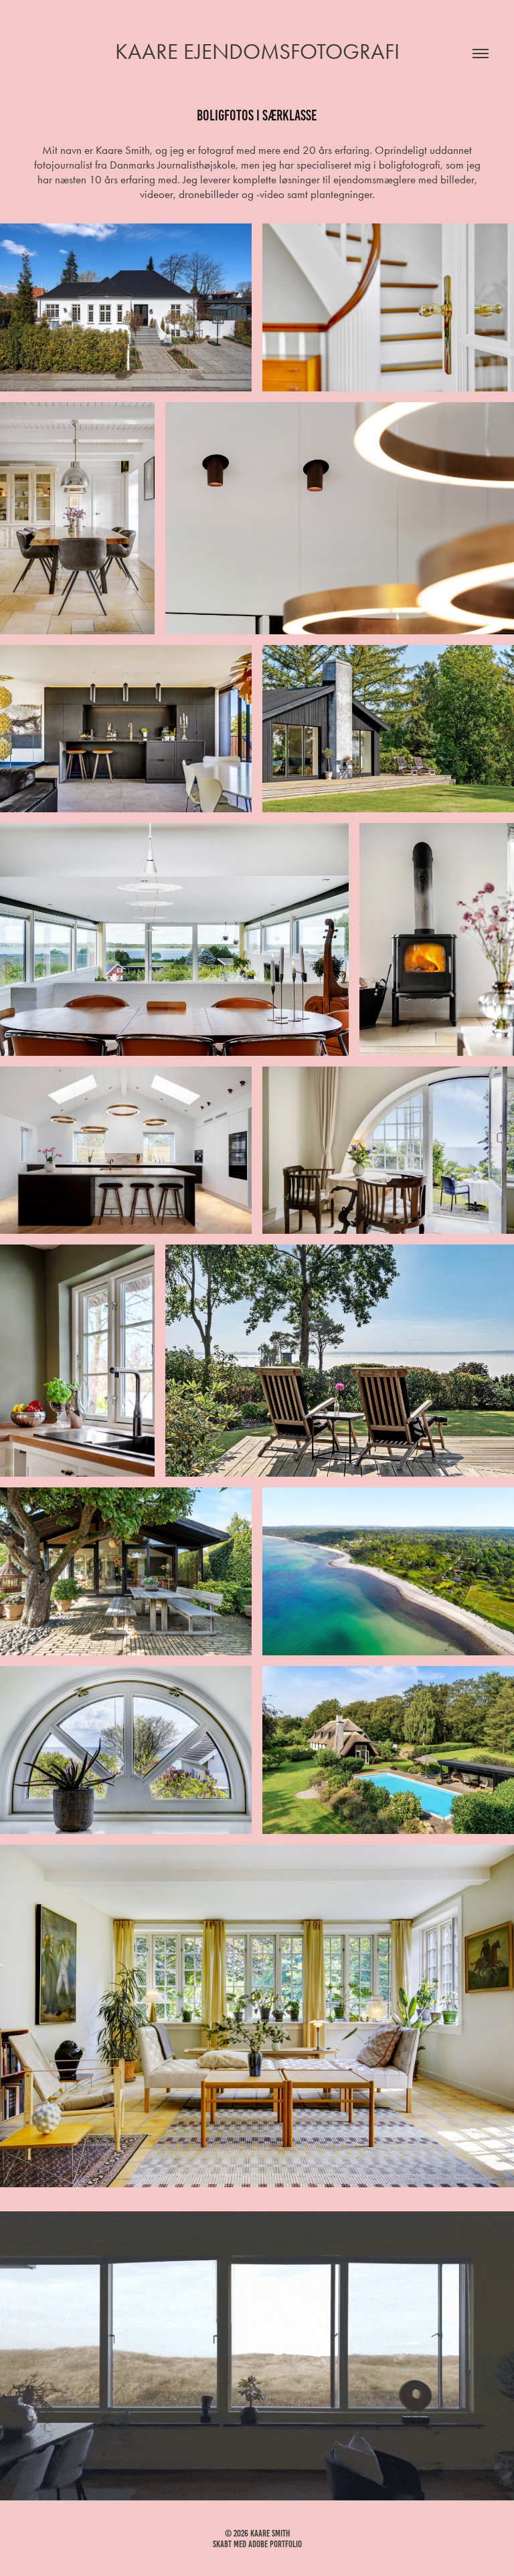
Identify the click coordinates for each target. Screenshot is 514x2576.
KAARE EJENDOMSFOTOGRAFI (257, 51)
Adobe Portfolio (275, 2544)
